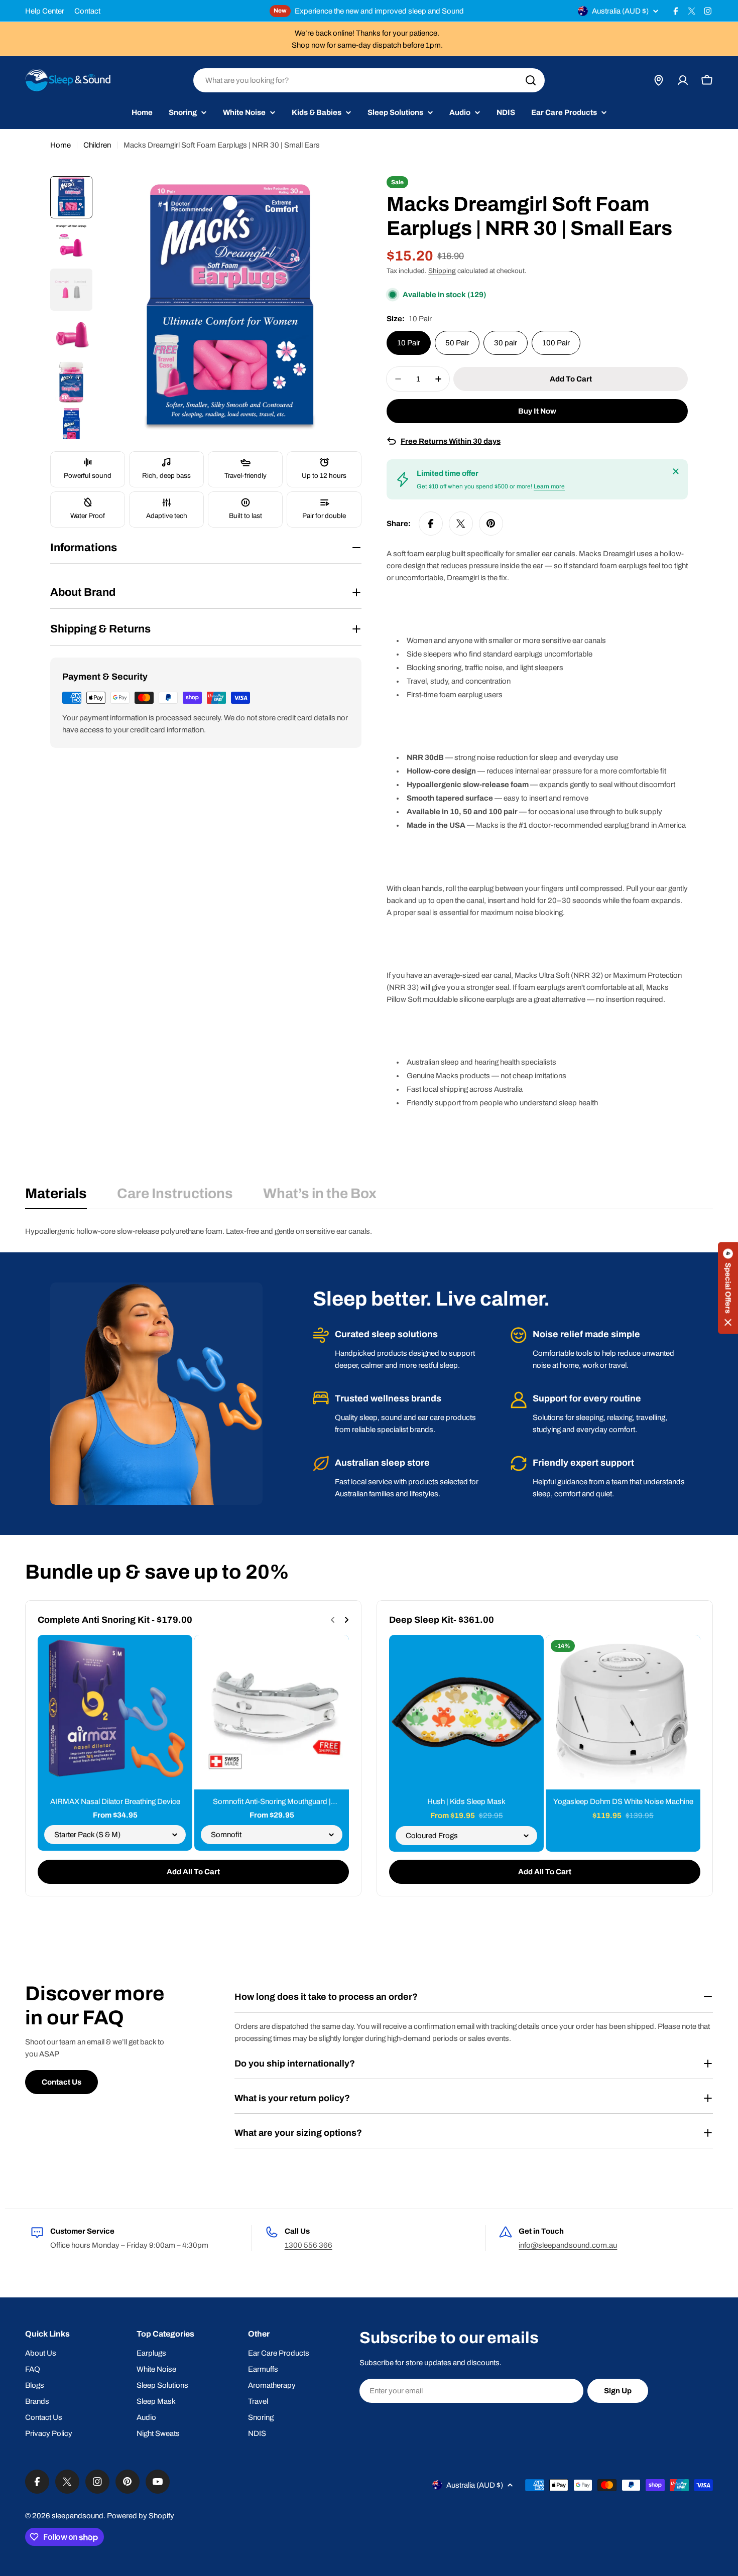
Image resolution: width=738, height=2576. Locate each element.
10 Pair (409, 343)
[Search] (531, 80)
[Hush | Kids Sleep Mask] (466, 1712)
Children (97, 145)
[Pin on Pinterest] (491, 524)
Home (60, 145)
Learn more (549, 486)
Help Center (45, 11)
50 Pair (457, 343)
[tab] (56, 1197)
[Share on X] (461, 524)
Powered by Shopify (141, 2516)
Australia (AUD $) (620, 11)
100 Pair (556, 343)
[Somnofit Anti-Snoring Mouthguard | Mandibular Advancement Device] (272, 1712)
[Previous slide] (333, 1620)
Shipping (442, 271)
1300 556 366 (309, 2245)
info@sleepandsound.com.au (568, 2245)
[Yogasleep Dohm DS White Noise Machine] (623, 1712)
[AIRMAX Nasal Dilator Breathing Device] (115, 1712)
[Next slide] (346, 1620)
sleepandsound (78, 2516)
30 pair (506, 343)
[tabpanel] (369, 1231)
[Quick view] (178, 1657)
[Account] (683, 80)
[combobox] (369, 80)
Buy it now (537, 411)
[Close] (676, 471)
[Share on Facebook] (431, 524)
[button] (728, 1288)
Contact (87, 11)
